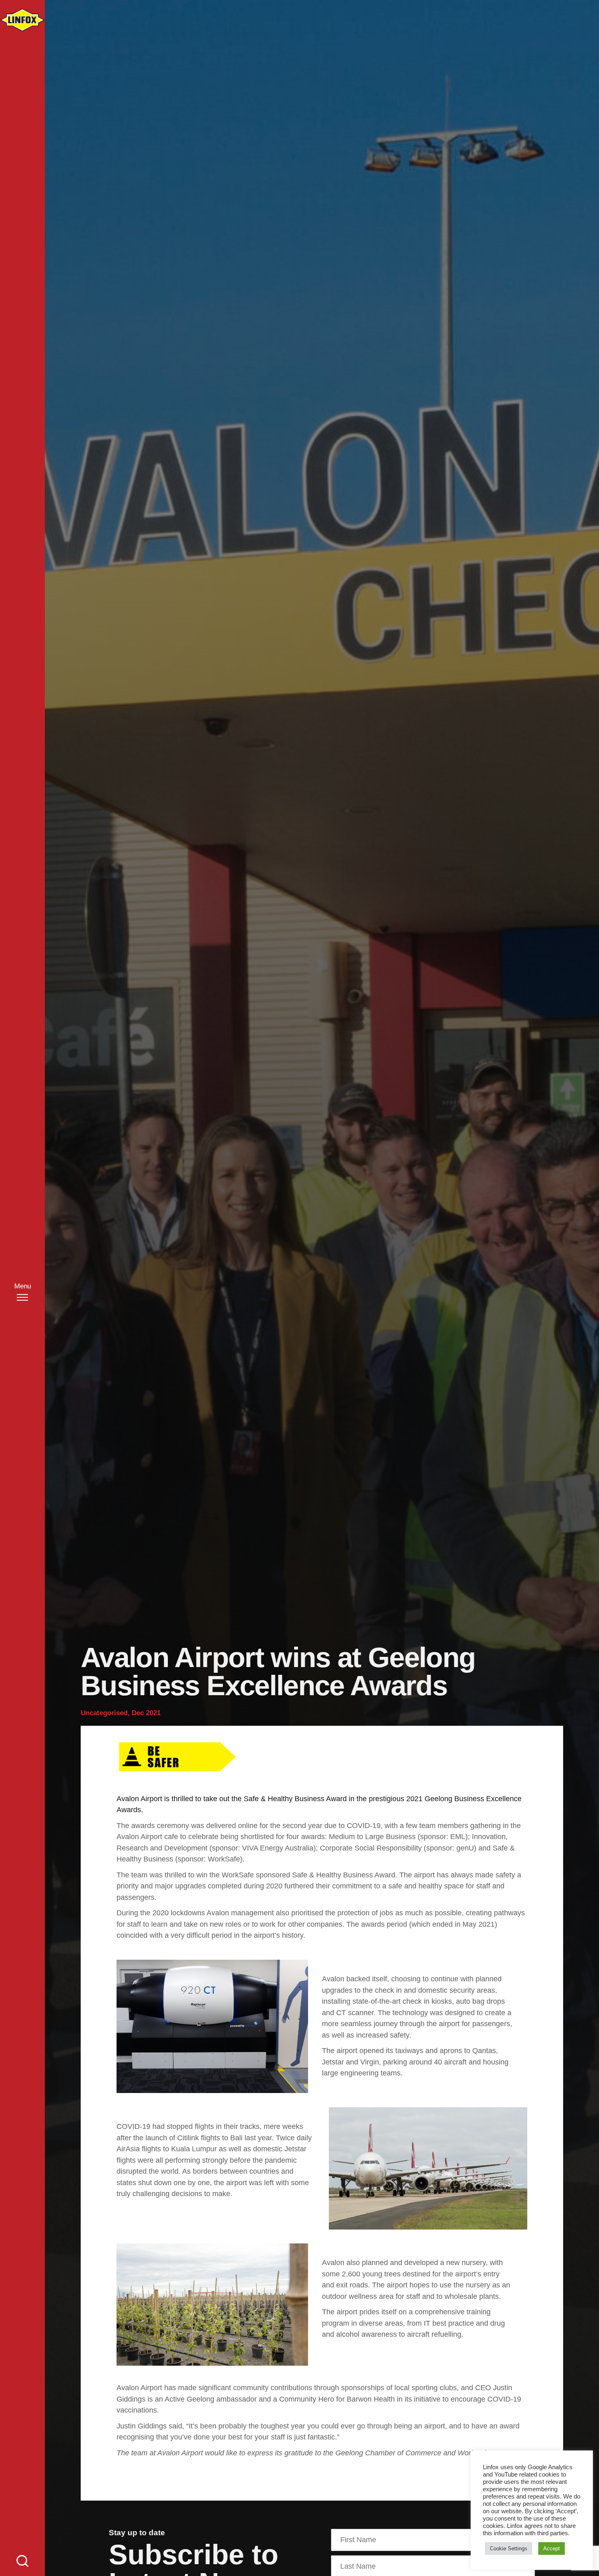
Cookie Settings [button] (509, 2548)
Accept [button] (552, 2548)
